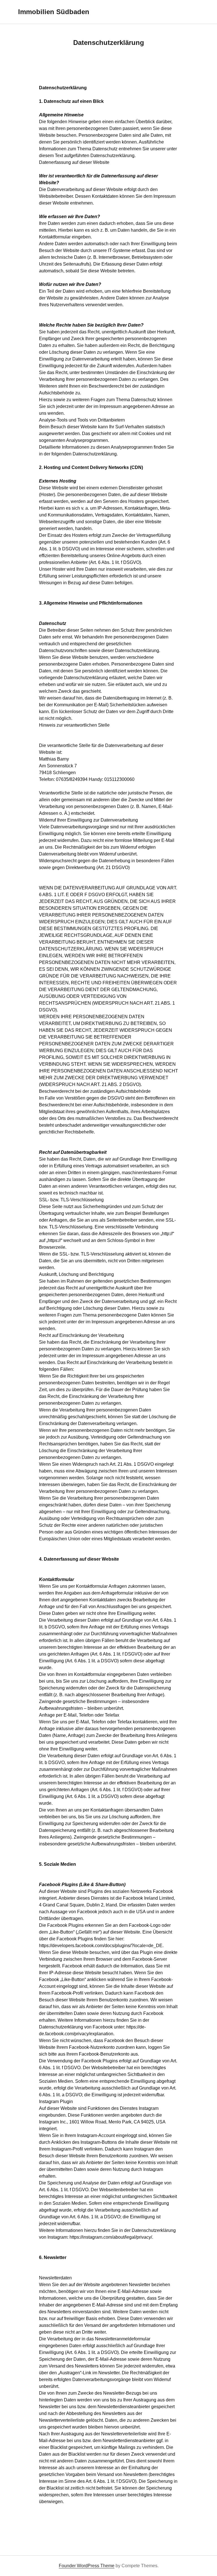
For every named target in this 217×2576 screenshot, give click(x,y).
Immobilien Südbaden (54, 12)
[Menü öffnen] (196, 12)
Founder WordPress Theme (87, 2566)
